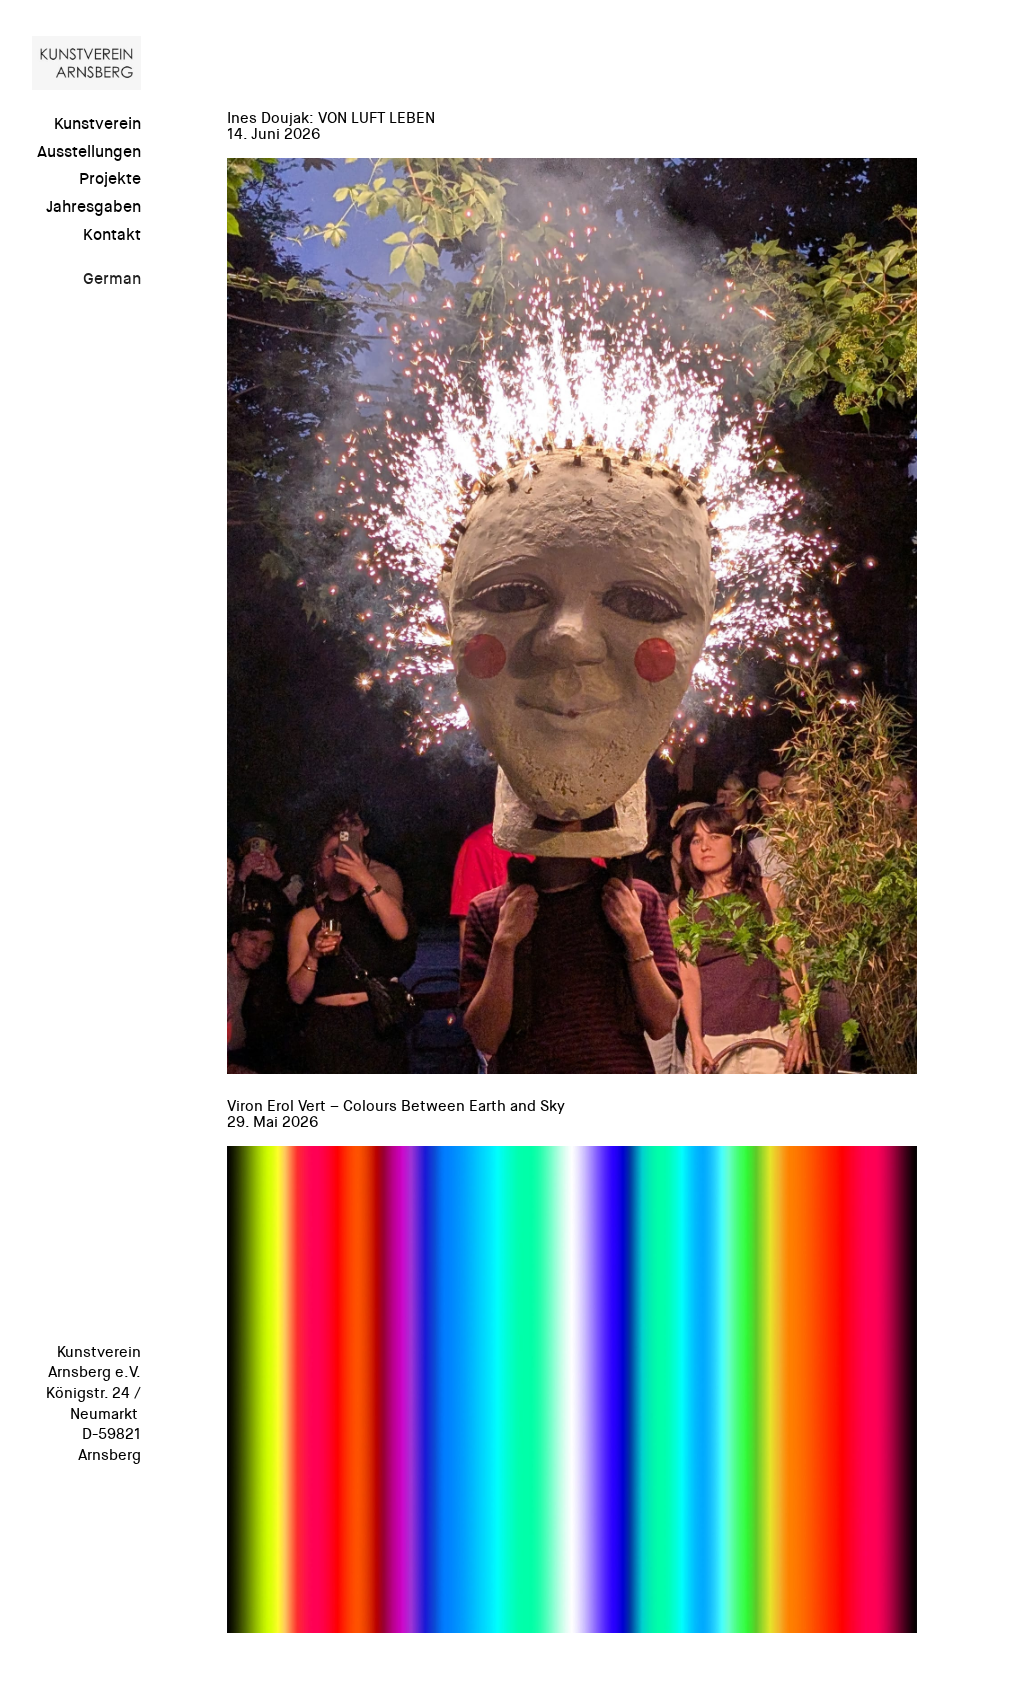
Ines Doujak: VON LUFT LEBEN (331, 119)
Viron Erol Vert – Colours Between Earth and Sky (396, 1107)
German (112, 279)
